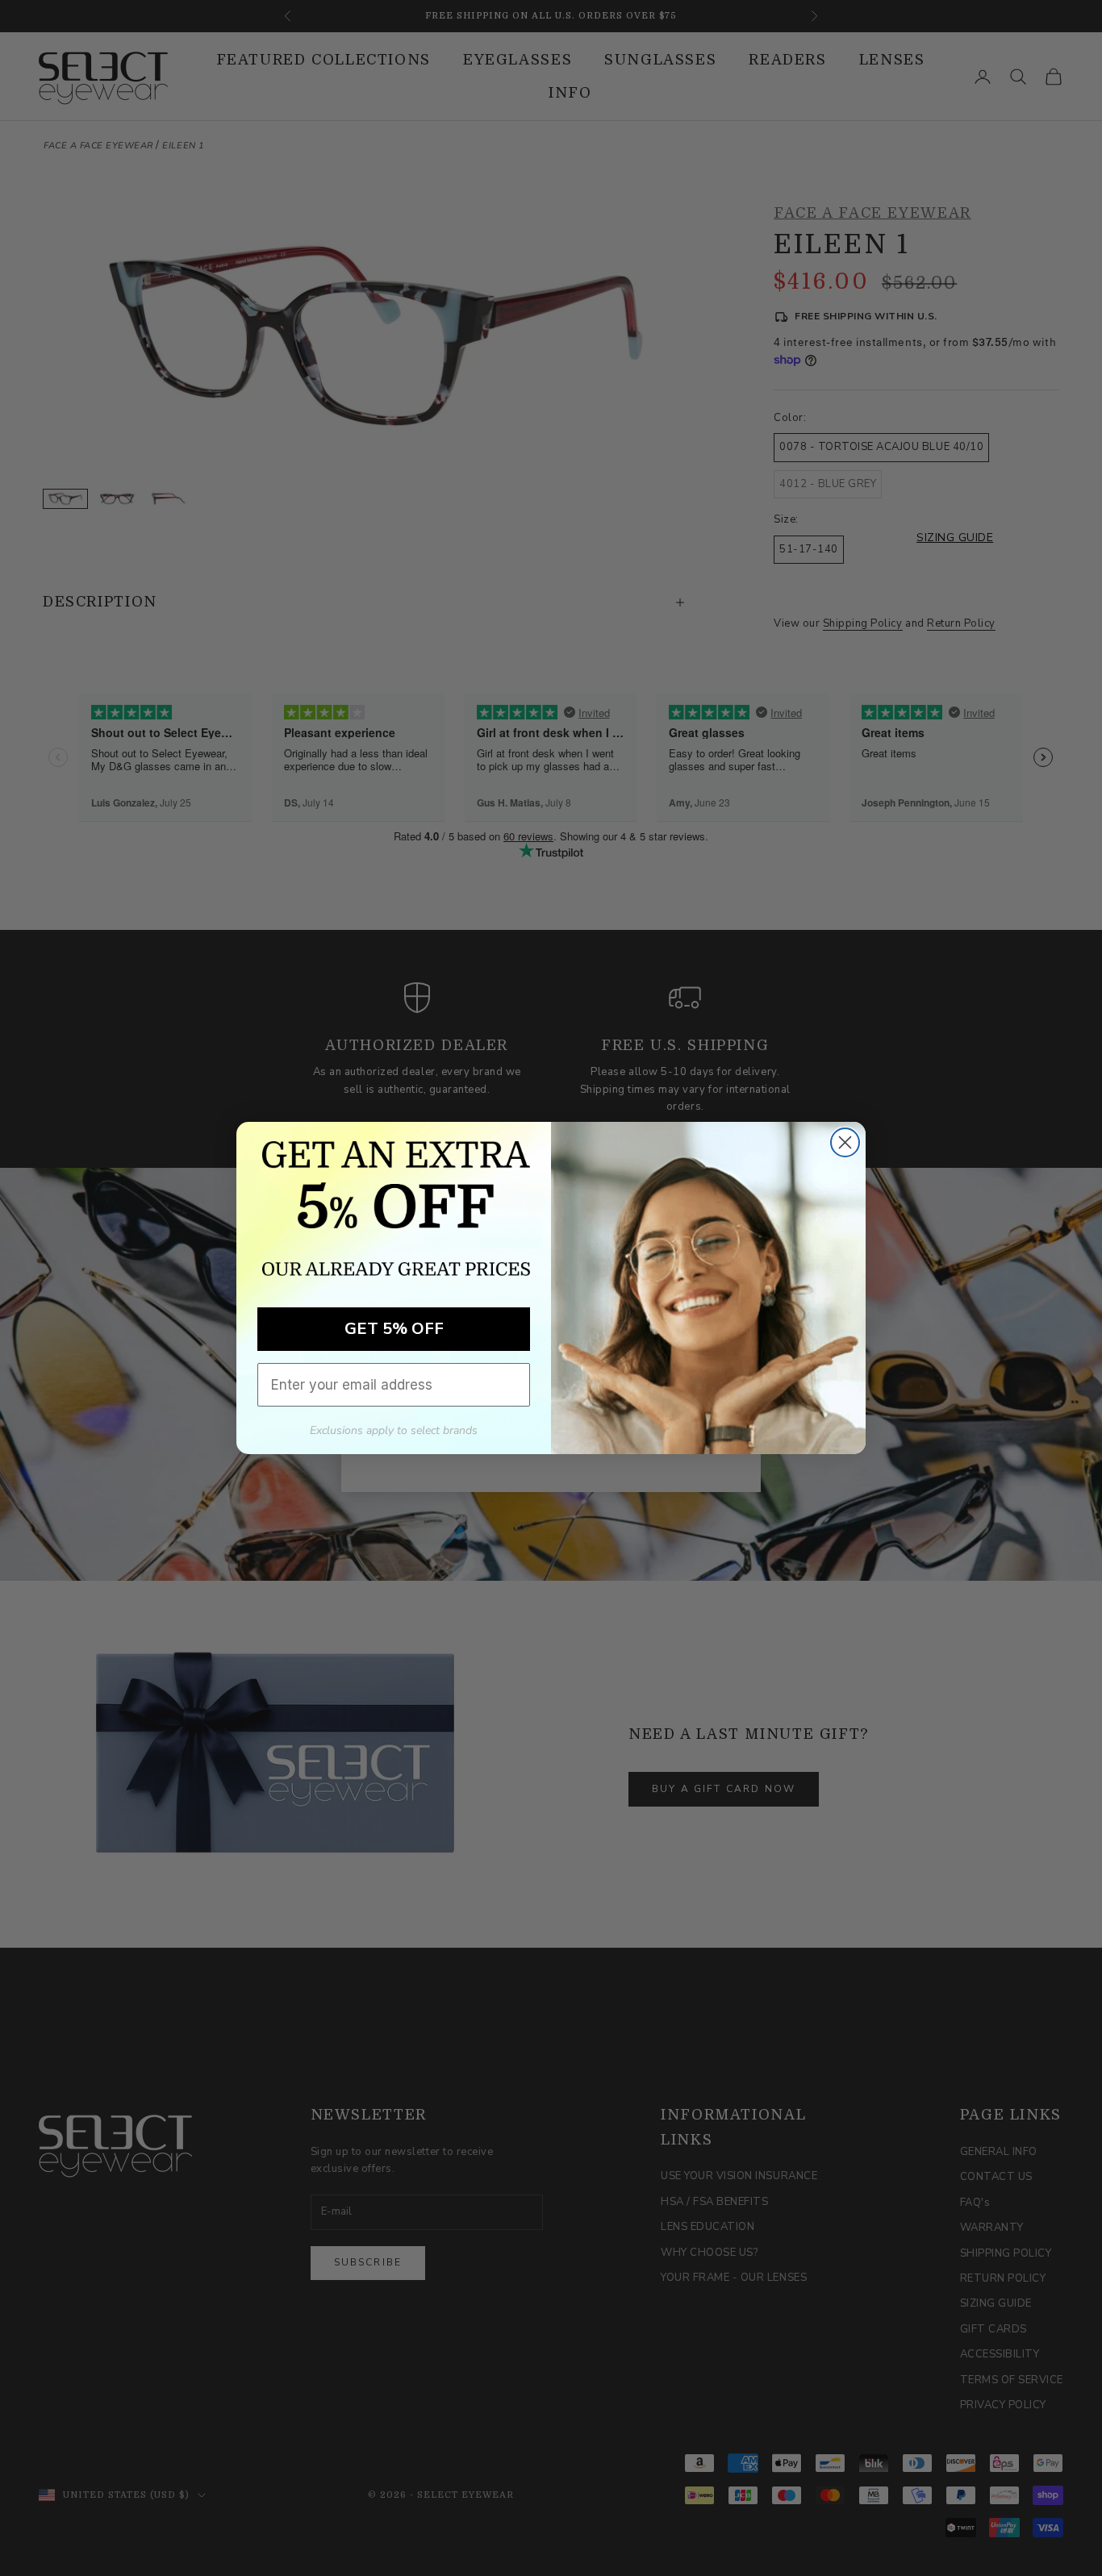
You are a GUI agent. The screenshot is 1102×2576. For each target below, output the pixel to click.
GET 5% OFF (394, 1329)
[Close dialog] (845, 1142)
